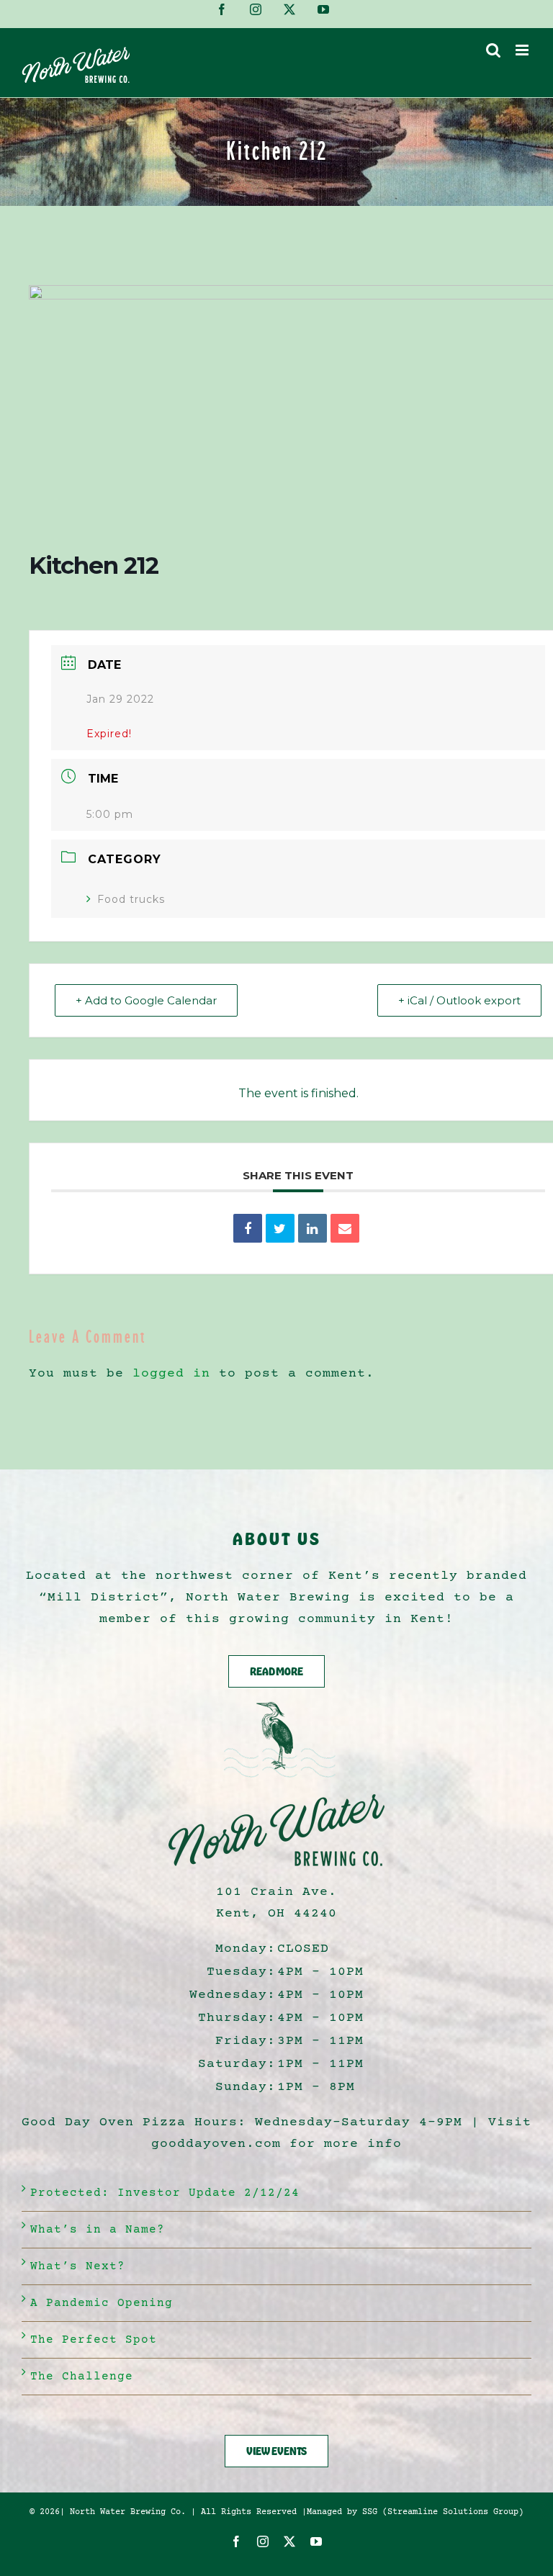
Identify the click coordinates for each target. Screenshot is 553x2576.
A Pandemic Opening (102, 2303)
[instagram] (263, 2541)
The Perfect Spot (94, 2340)
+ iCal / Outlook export (459, 1000)
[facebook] (237, 2541)
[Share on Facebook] (248, 1228)
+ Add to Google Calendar (146, 1000)
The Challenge (82, 2377)
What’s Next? (78, 2266)
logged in (171, 1374)
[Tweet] (280, 1228)
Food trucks (131, 899)
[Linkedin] (313, 1228)
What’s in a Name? (98, 2230)
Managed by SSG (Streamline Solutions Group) (415, 2512)
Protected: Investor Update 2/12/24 (165, 2193)
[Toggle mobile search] (494, 50)
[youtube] (316, 2541)
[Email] (345, 1228)
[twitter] (290, 2541)
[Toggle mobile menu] (523, 50)
